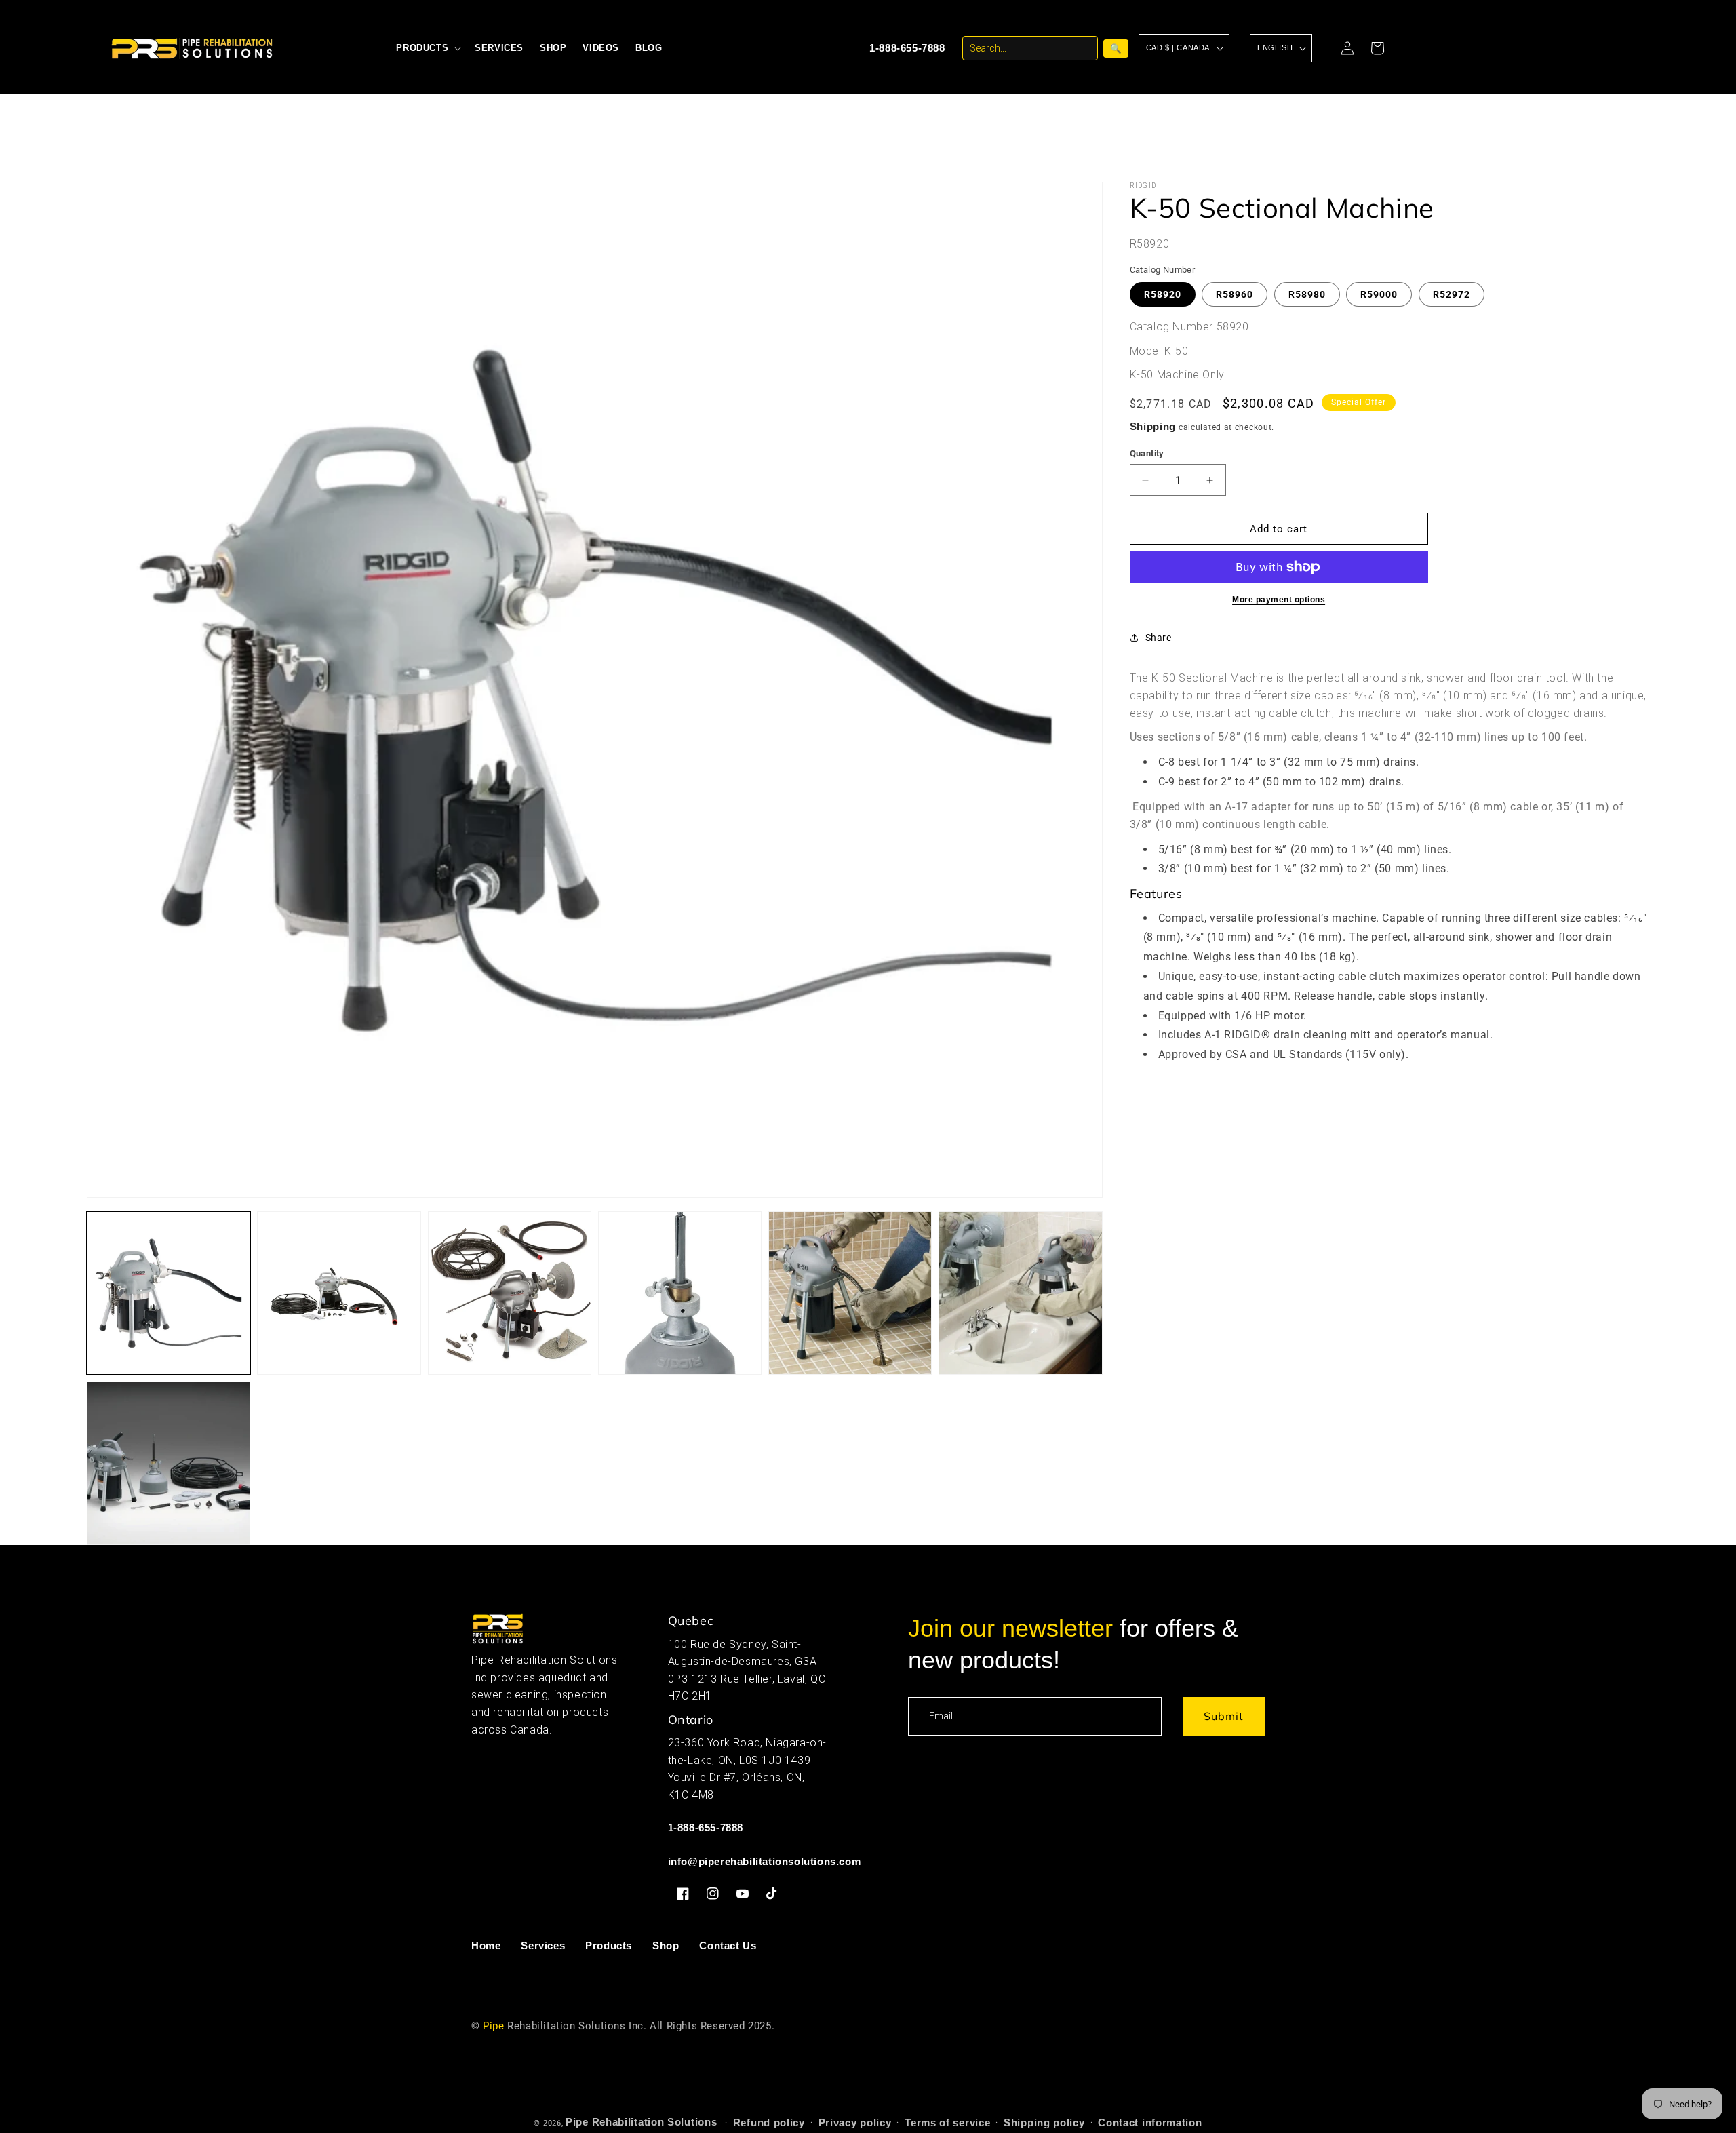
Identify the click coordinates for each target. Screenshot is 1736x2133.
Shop (666, 1945)
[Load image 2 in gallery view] (339, 1293)
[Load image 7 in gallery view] (169, 1463)
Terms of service (947, 2122)
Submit (1224, 1716)
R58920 (1163, 294)
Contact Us (728, 1945)
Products (609, 1945)
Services (543, 1945)
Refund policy (769, 2122)
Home (486, 1945)
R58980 (1307, 294)
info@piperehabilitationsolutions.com (765, 1861)
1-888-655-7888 (907, 48)
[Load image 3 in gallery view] (510, 1293)
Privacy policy (855, 2122)
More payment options (1279, 600)
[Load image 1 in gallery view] (169, 1293)
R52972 (1452, 294)
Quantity (1147, 453)
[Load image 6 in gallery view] (1020, 1293)
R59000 (1379, 294)
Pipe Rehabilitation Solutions (641, 2122)
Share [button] (1159, 638)
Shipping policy (1044, 2122)
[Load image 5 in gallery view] (850, 1293)
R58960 (1235, 294)
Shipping (1153, 426)
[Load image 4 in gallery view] (680, 1293)
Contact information (1150, 2122)
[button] (427, 48)
